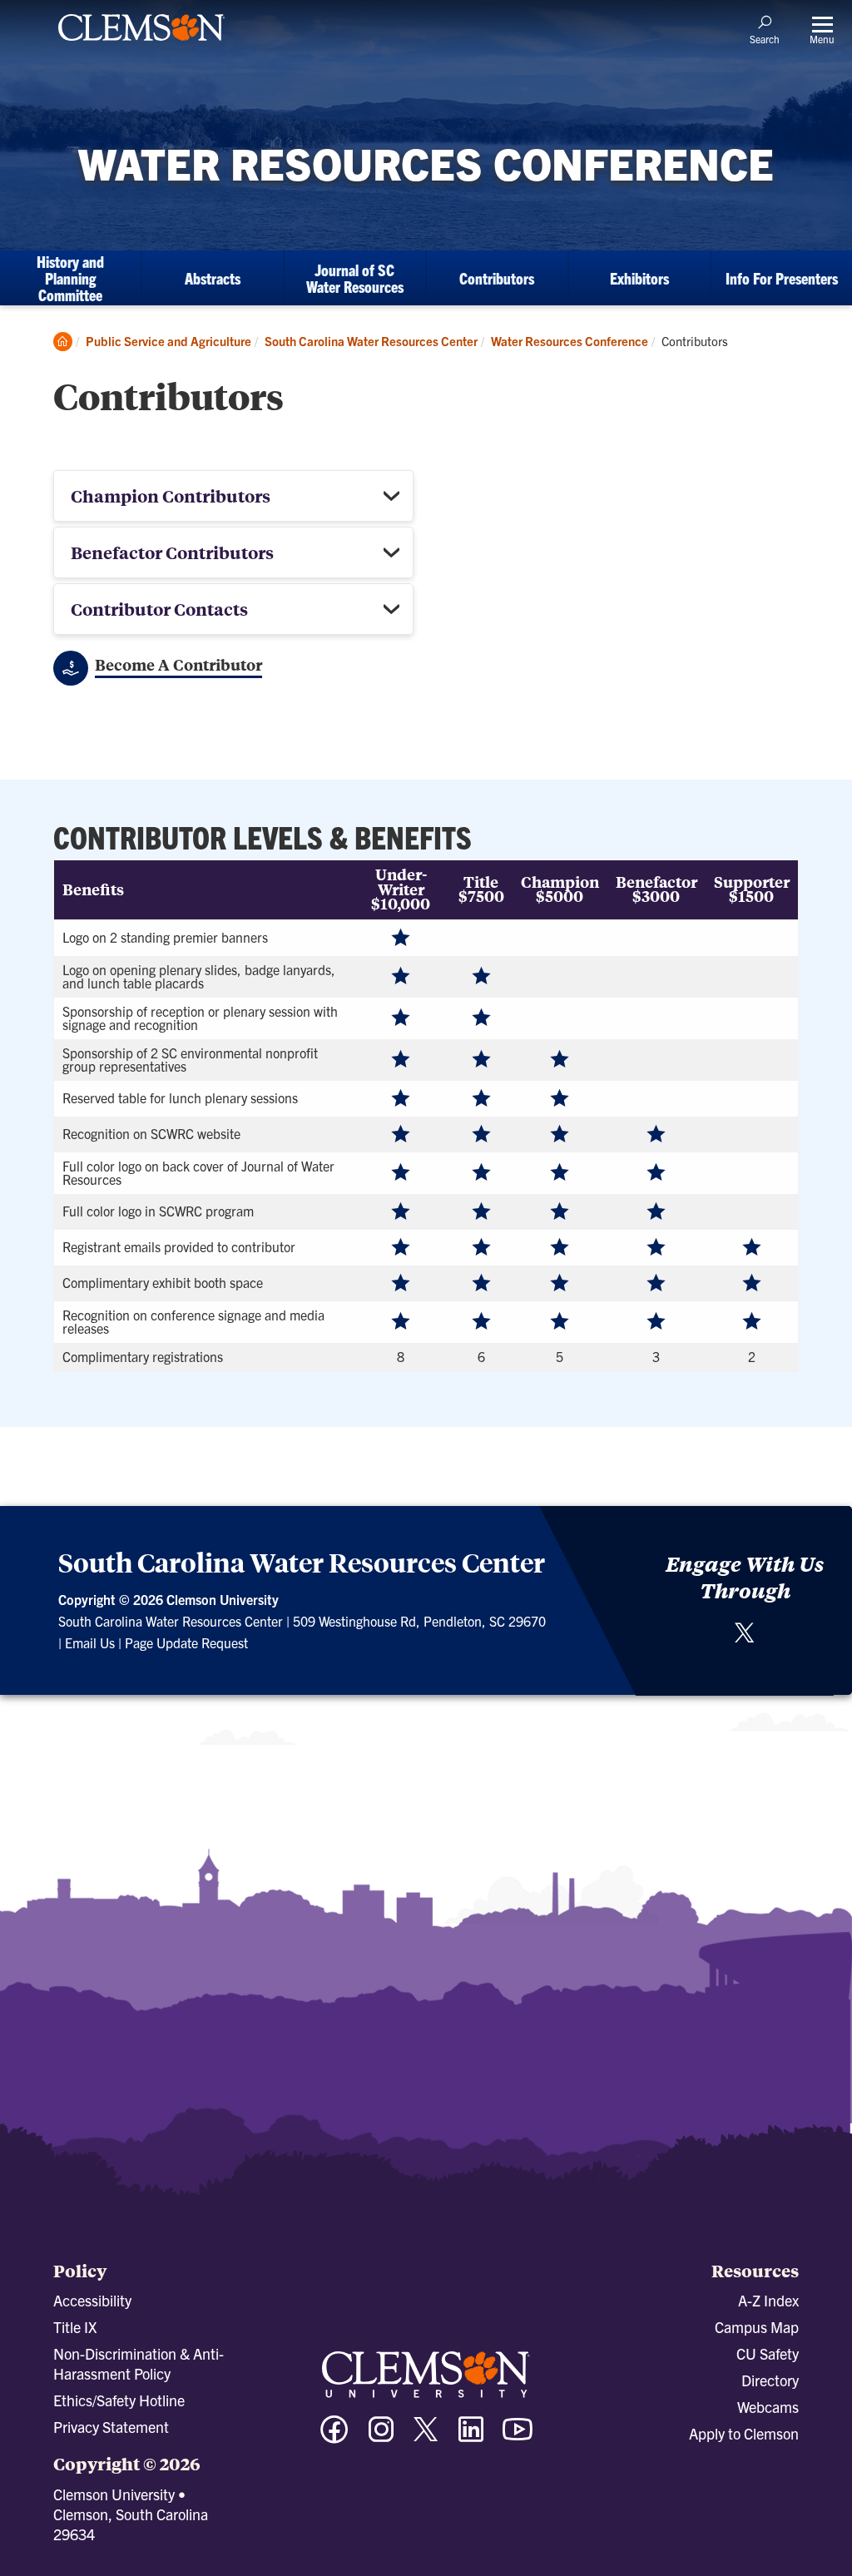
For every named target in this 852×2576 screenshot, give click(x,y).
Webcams (768, 2407)
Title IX (75, 2327)
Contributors (497, 278)
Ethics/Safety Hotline (119, 2400)
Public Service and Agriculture (168, 341)
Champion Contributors (171, 495)
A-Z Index (768, 2300)
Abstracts (213, 278)
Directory (770, 2380)
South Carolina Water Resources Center (371, 341)
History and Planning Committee (70, 278)
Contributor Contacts (159, 609)
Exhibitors (639, 278)
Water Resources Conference (570, 341)
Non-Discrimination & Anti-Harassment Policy (139, 2363)
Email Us (90, 1642)
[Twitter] (745, 1639)
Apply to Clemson (744, 2433)
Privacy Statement (111, 2427)
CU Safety (768, 2353)
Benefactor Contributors (172, 552)
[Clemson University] (141, 43)
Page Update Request (186, 1642)
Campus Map (757, 2327)
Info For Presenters (782, 278)
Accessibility (92, 2300)
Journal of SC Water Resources (355, 278)
